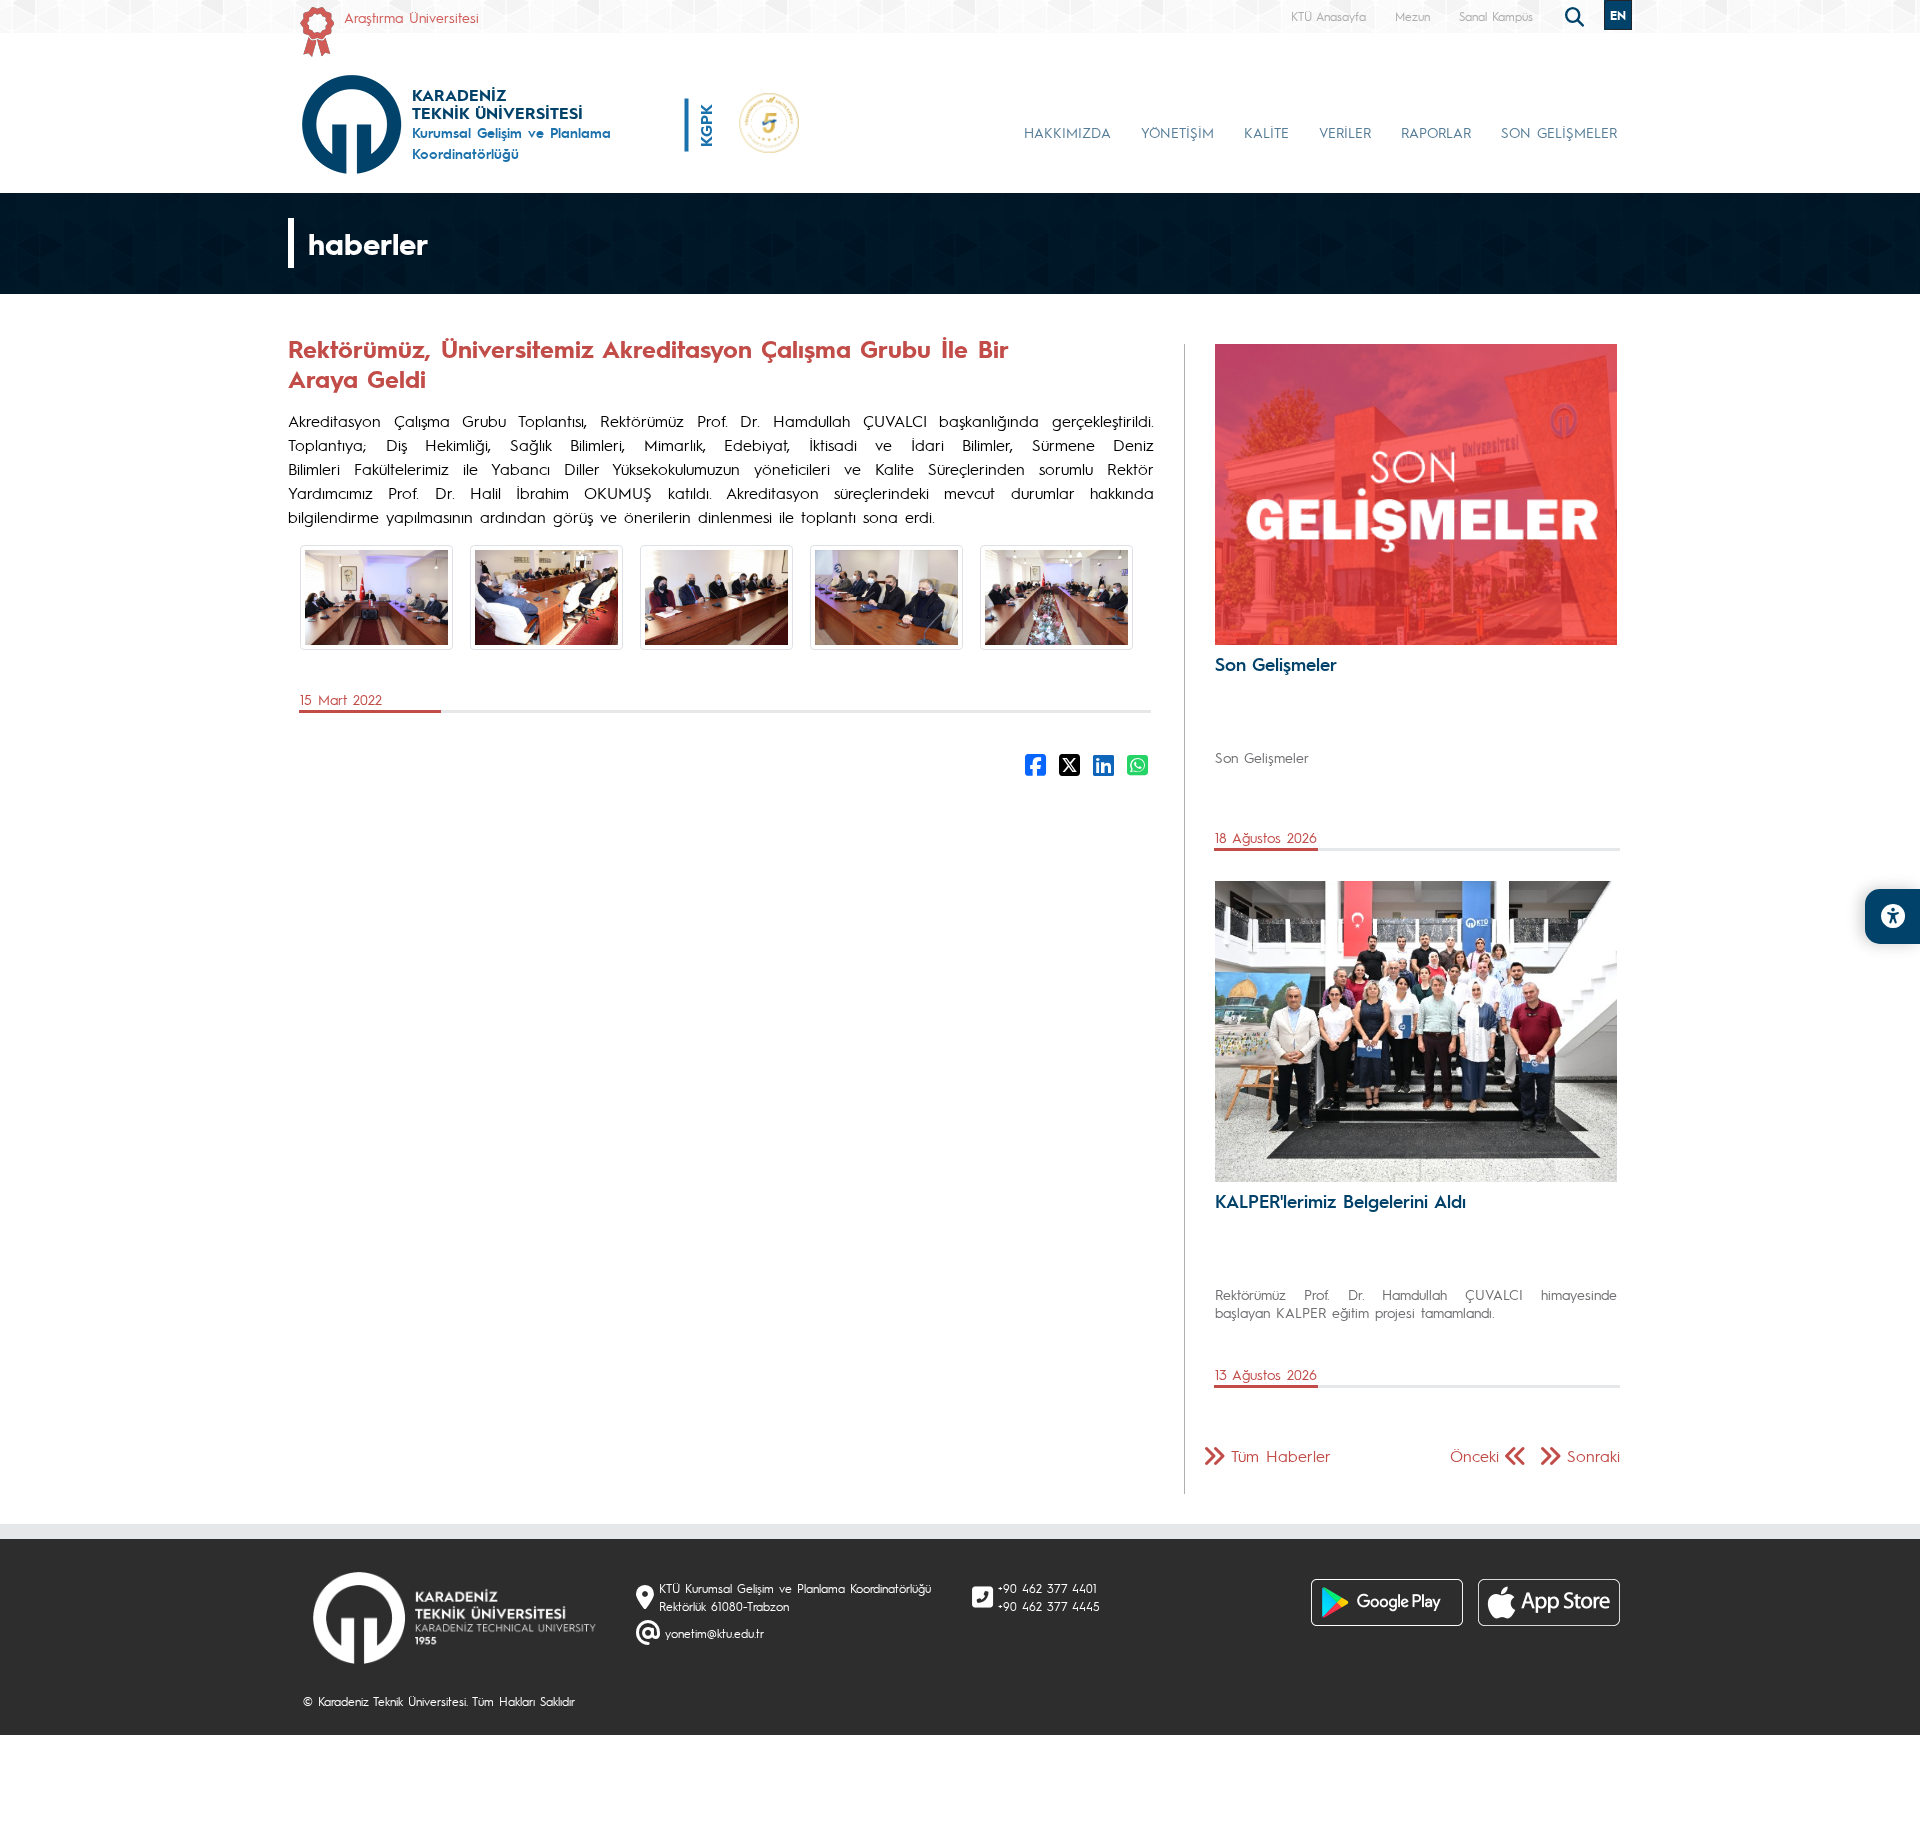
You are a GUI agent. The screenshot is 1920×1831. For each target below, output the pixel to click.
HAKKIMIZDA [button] (1067, 132)
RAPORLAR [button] (1436, 132)
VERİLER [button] (1345, 132)
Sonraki (1593, 1455)
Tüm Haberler (1281, 1455)
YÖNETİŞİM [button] (1177, 132)
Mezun (1412, 16)
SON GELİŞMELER (1559, 132)
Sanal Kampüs (1496, 16)
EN (1618, 15)
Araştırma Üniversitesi (411, 17)
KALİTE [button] (1266, 132)
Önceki (1474, 1455)
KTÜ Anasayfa (1328, 16)
